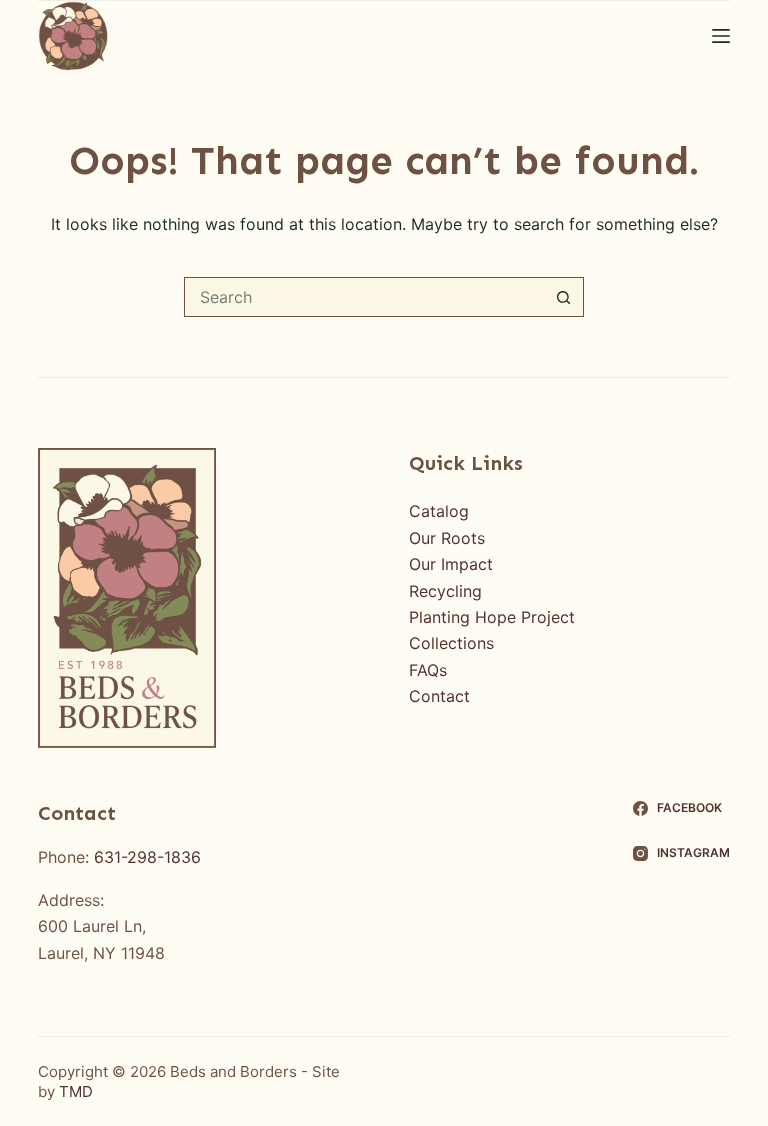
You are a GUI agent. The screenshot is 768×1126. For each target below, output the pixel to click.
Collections (451, 643)
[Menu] (721, 36)
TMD (76, 1091)
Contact (439, 696)
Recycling (445, 591)
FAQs (428, 670)
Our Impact (451, 564)
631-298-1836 (147, 857)
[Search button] (564, 297)
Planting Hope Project (492, 617)
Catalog (439, 511)
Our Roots (447, 538)
